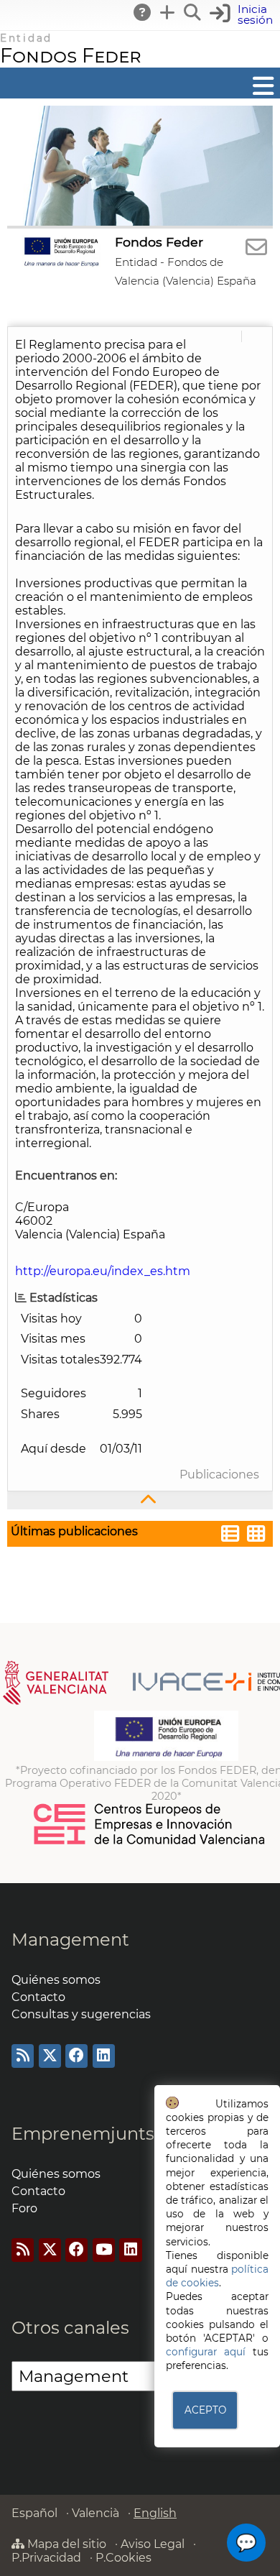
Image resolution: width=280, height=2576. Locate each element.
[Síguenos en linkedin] (104, 2056)
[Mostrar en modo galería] (256, 1536)
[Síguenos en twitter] (50, 2056)
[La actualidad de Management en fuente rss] (23, 2056)
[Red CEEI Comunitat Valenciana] (150, 1842)
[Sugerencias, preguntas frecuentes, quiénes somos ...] (143, 12)
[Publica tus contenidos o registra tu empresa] (168, 12)
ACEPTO (205, 2410)
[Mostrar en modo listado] (230, 1536)
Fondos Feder (71, 56)
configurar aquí (206, 2352)
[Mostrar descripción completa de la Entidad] (140, 1500)
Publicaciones (219, 1475)
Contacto (38, 1997)
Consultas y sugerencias (81, 2014)
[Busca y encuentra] (193, 12)
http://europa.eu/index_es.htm (103, 1271)
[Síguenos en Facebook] (76, 2056)
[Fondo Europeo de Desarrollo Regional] (166, 1757)
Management (70, 1940)
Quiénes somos (56, 1980)
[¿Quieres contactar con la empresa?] (256, 248)
